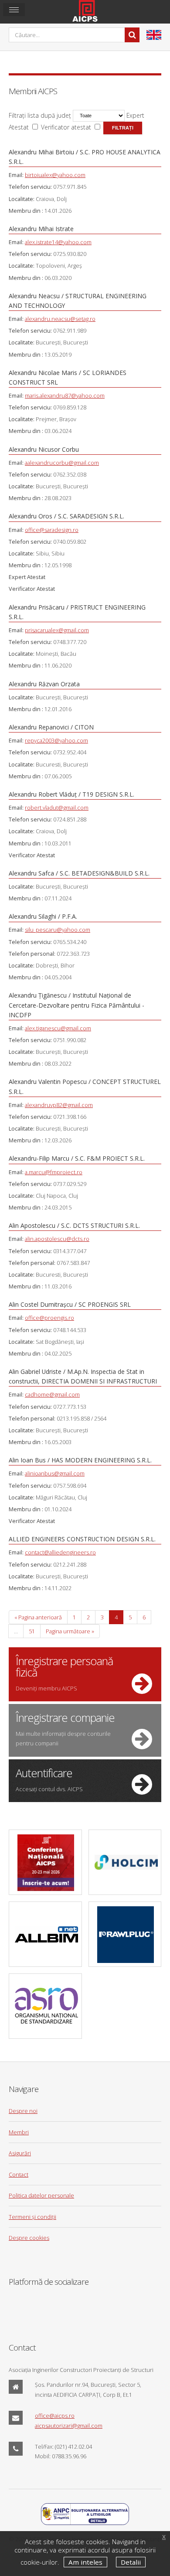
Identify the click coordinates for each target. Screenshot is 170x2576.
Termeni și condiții (32, 2217)
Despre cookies (29, 2238)
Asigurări (20, 2153)
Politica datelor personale (41, 2195)
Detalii (131, 2562)
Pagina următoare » (70, 1631)
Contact (19, 2174)
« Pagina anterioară (38, 1617)
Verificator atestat (66, 127)
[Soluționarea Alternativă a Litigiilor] (85, 2523)
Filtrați (123, 128)
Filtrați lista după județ (40, 115)
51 (32, 1631)
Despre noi (23, 2111)
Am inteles (85, 2562)
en (154, 35)
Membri (19, 2132)
